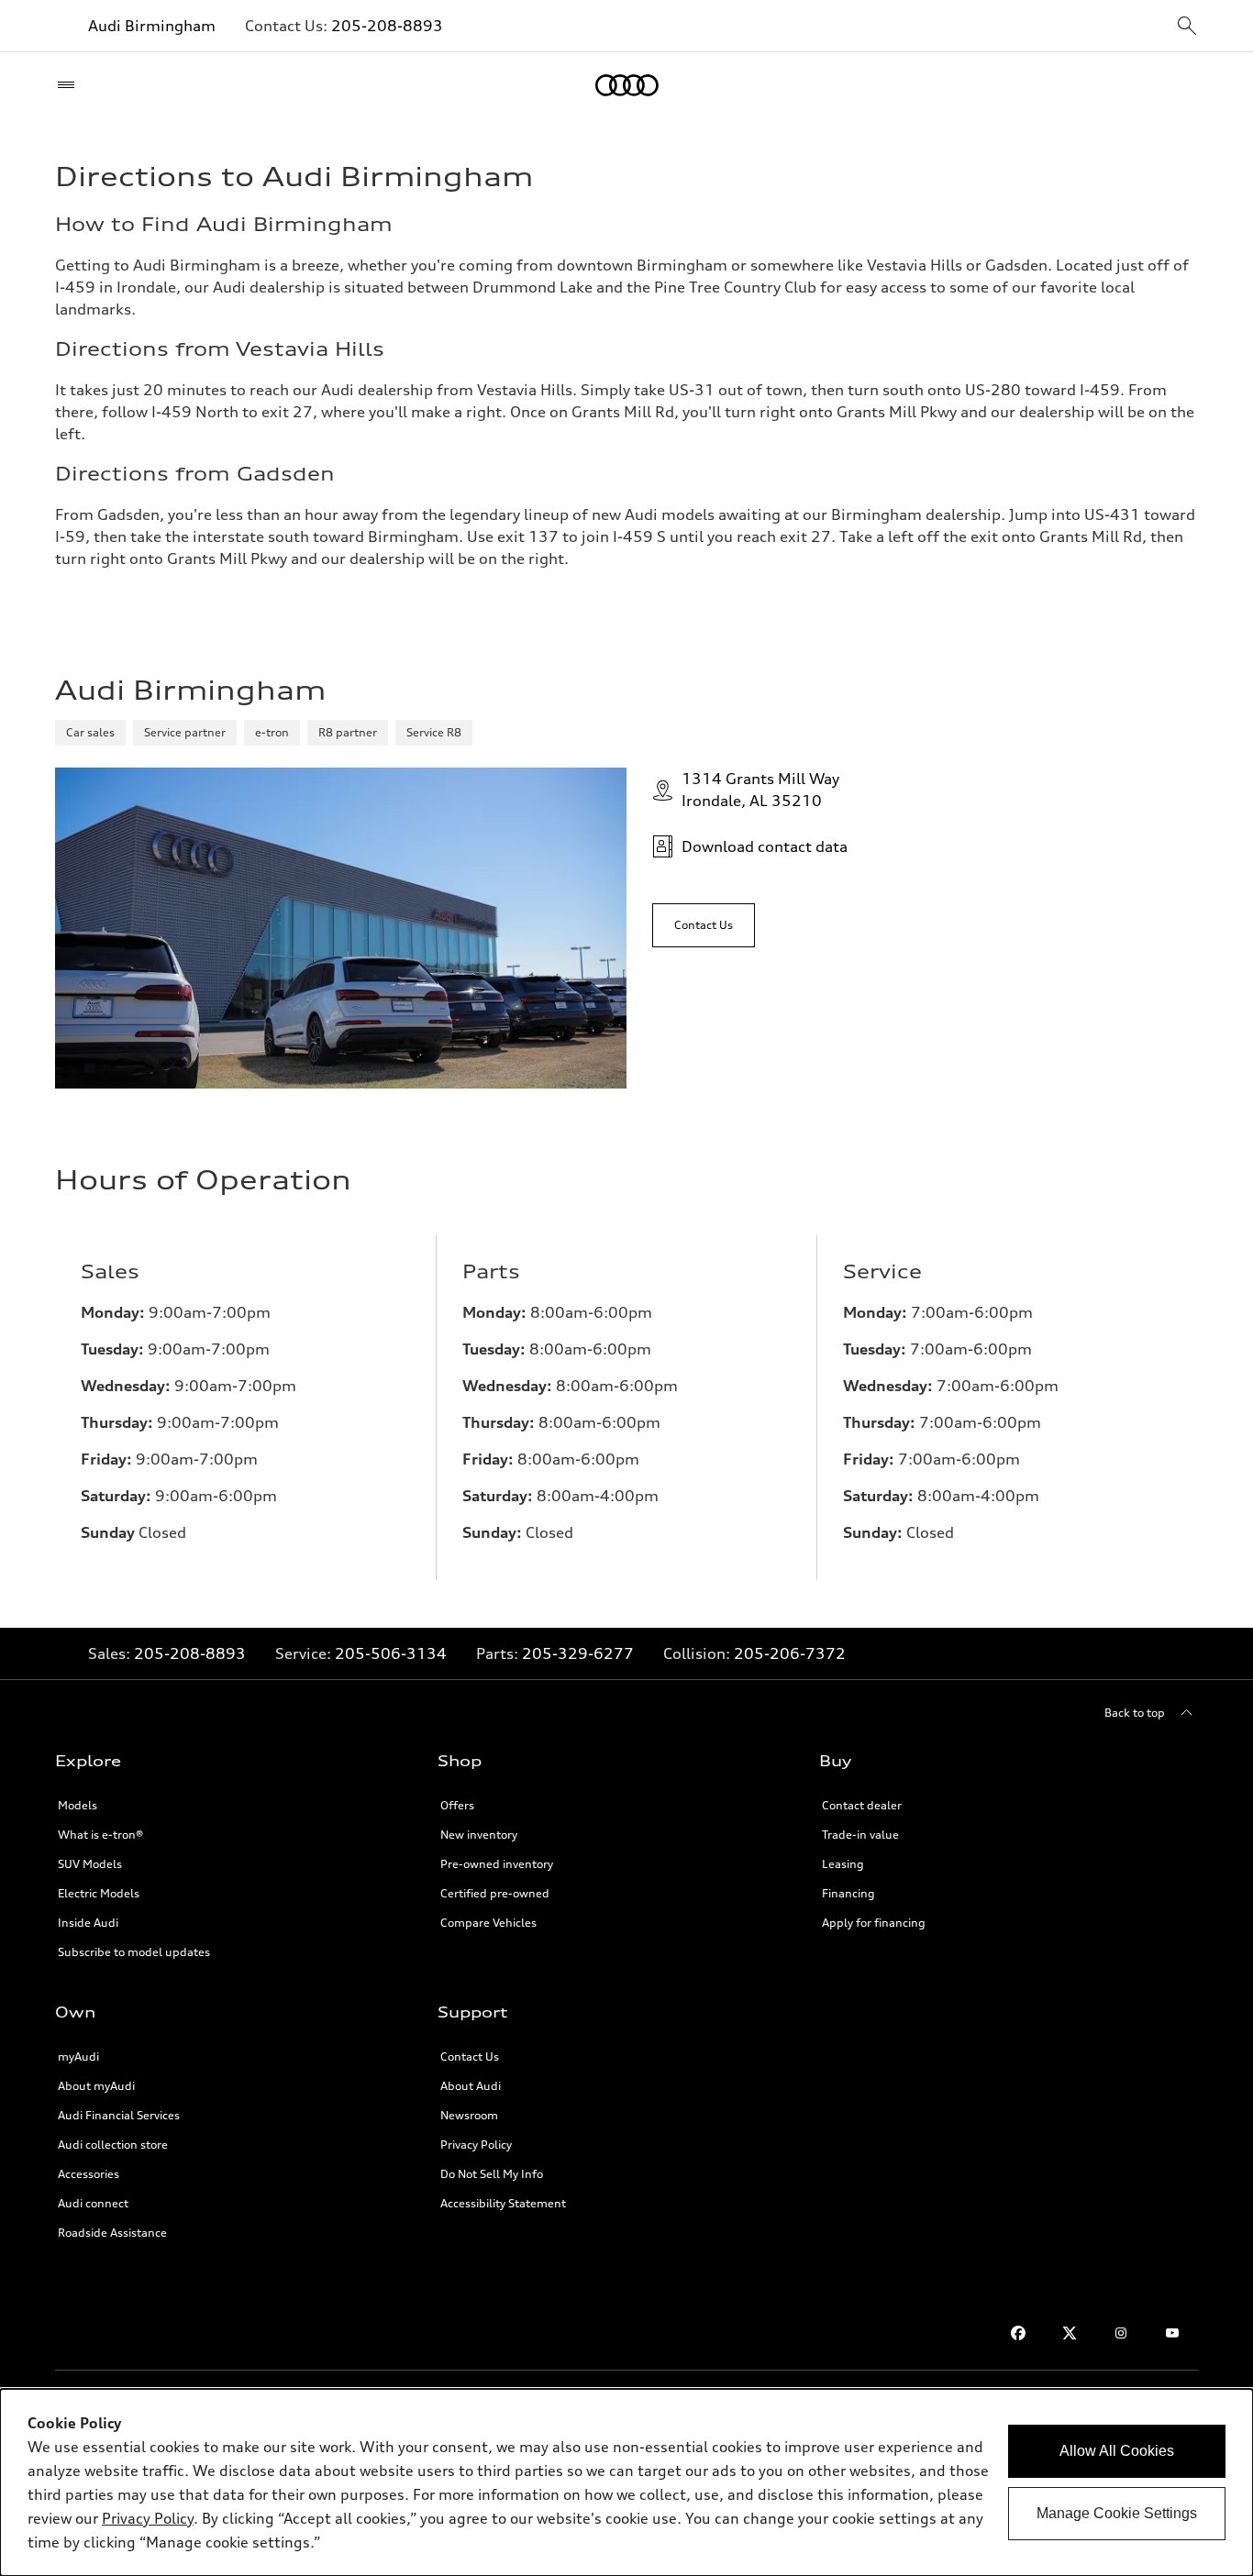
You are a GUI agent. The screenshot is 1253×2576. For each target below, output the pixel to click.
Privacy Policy (476, 2145)
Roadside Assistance (112, 2233)
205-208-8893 (387, 26)
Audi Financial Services (119, 2115)
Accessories (89, 2174)
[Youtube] (1172, 2333)
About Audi (471, 2086)
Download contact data (765, 846)
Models (78, 1805)
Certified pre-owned (495, 1893)
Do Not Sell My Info (492, 2174)
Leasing (843, 1864)
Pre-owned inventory (497, 1864)
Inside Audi (88, 1923)
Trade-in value (860, 1835)
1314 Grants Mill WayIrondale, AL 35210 (760, 790)
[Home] (627, 85)
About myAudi (96, 2086)
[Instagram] (1121, 2333)
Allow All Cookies (1117, 2451)
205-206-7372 (790, 1653)
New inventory (479, 1835)
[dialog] (626, 2482)
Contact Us (470, 2056)
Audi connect (93, 2203)
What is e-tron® (100, 1835)
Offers (457, 1805)
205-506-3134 (391, 1653)
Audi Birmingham (152, 26)
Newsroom (469, 2115)
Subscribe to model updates (134, 1952)
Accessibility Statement (503, 2203)
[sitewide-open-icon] (1187, 27)
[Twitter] (1070, 2333)
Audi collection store (113, 2145)
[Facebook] (1018, 2333)
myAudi (78, 2056)
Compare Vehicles (488, 1923)
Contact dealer (862, 1805)
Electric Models (99, 1893)
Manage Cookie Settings (1117, 2513)
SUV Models (90, 1864)
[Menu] (70, 85)
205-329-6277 (578, 1653)
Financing (848, 1893)
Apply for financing (874, 1923)
